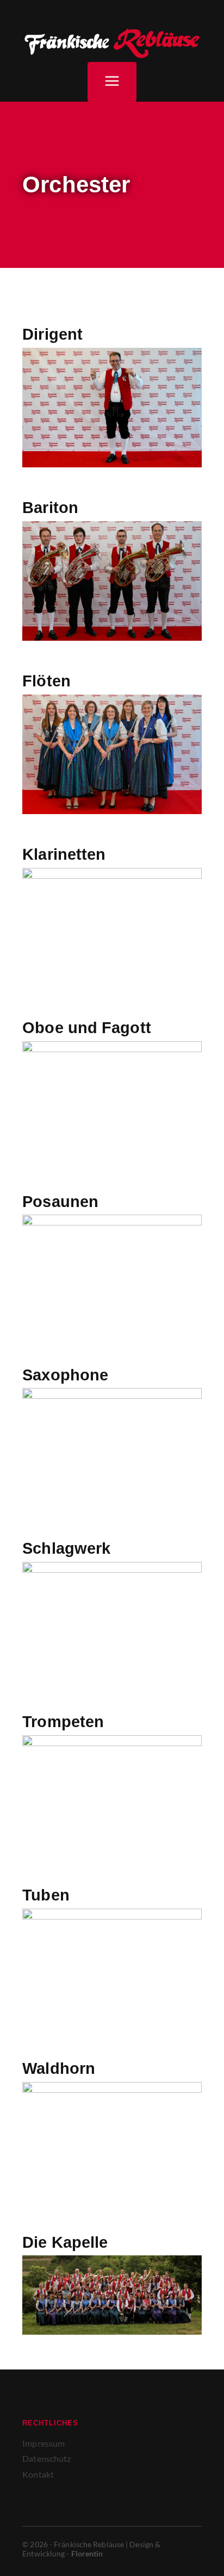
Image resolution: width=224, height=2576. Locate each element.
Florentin (87, 2553)
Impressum (43, 2443)
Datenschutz (46, 2458)
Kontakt (38, 2474)
